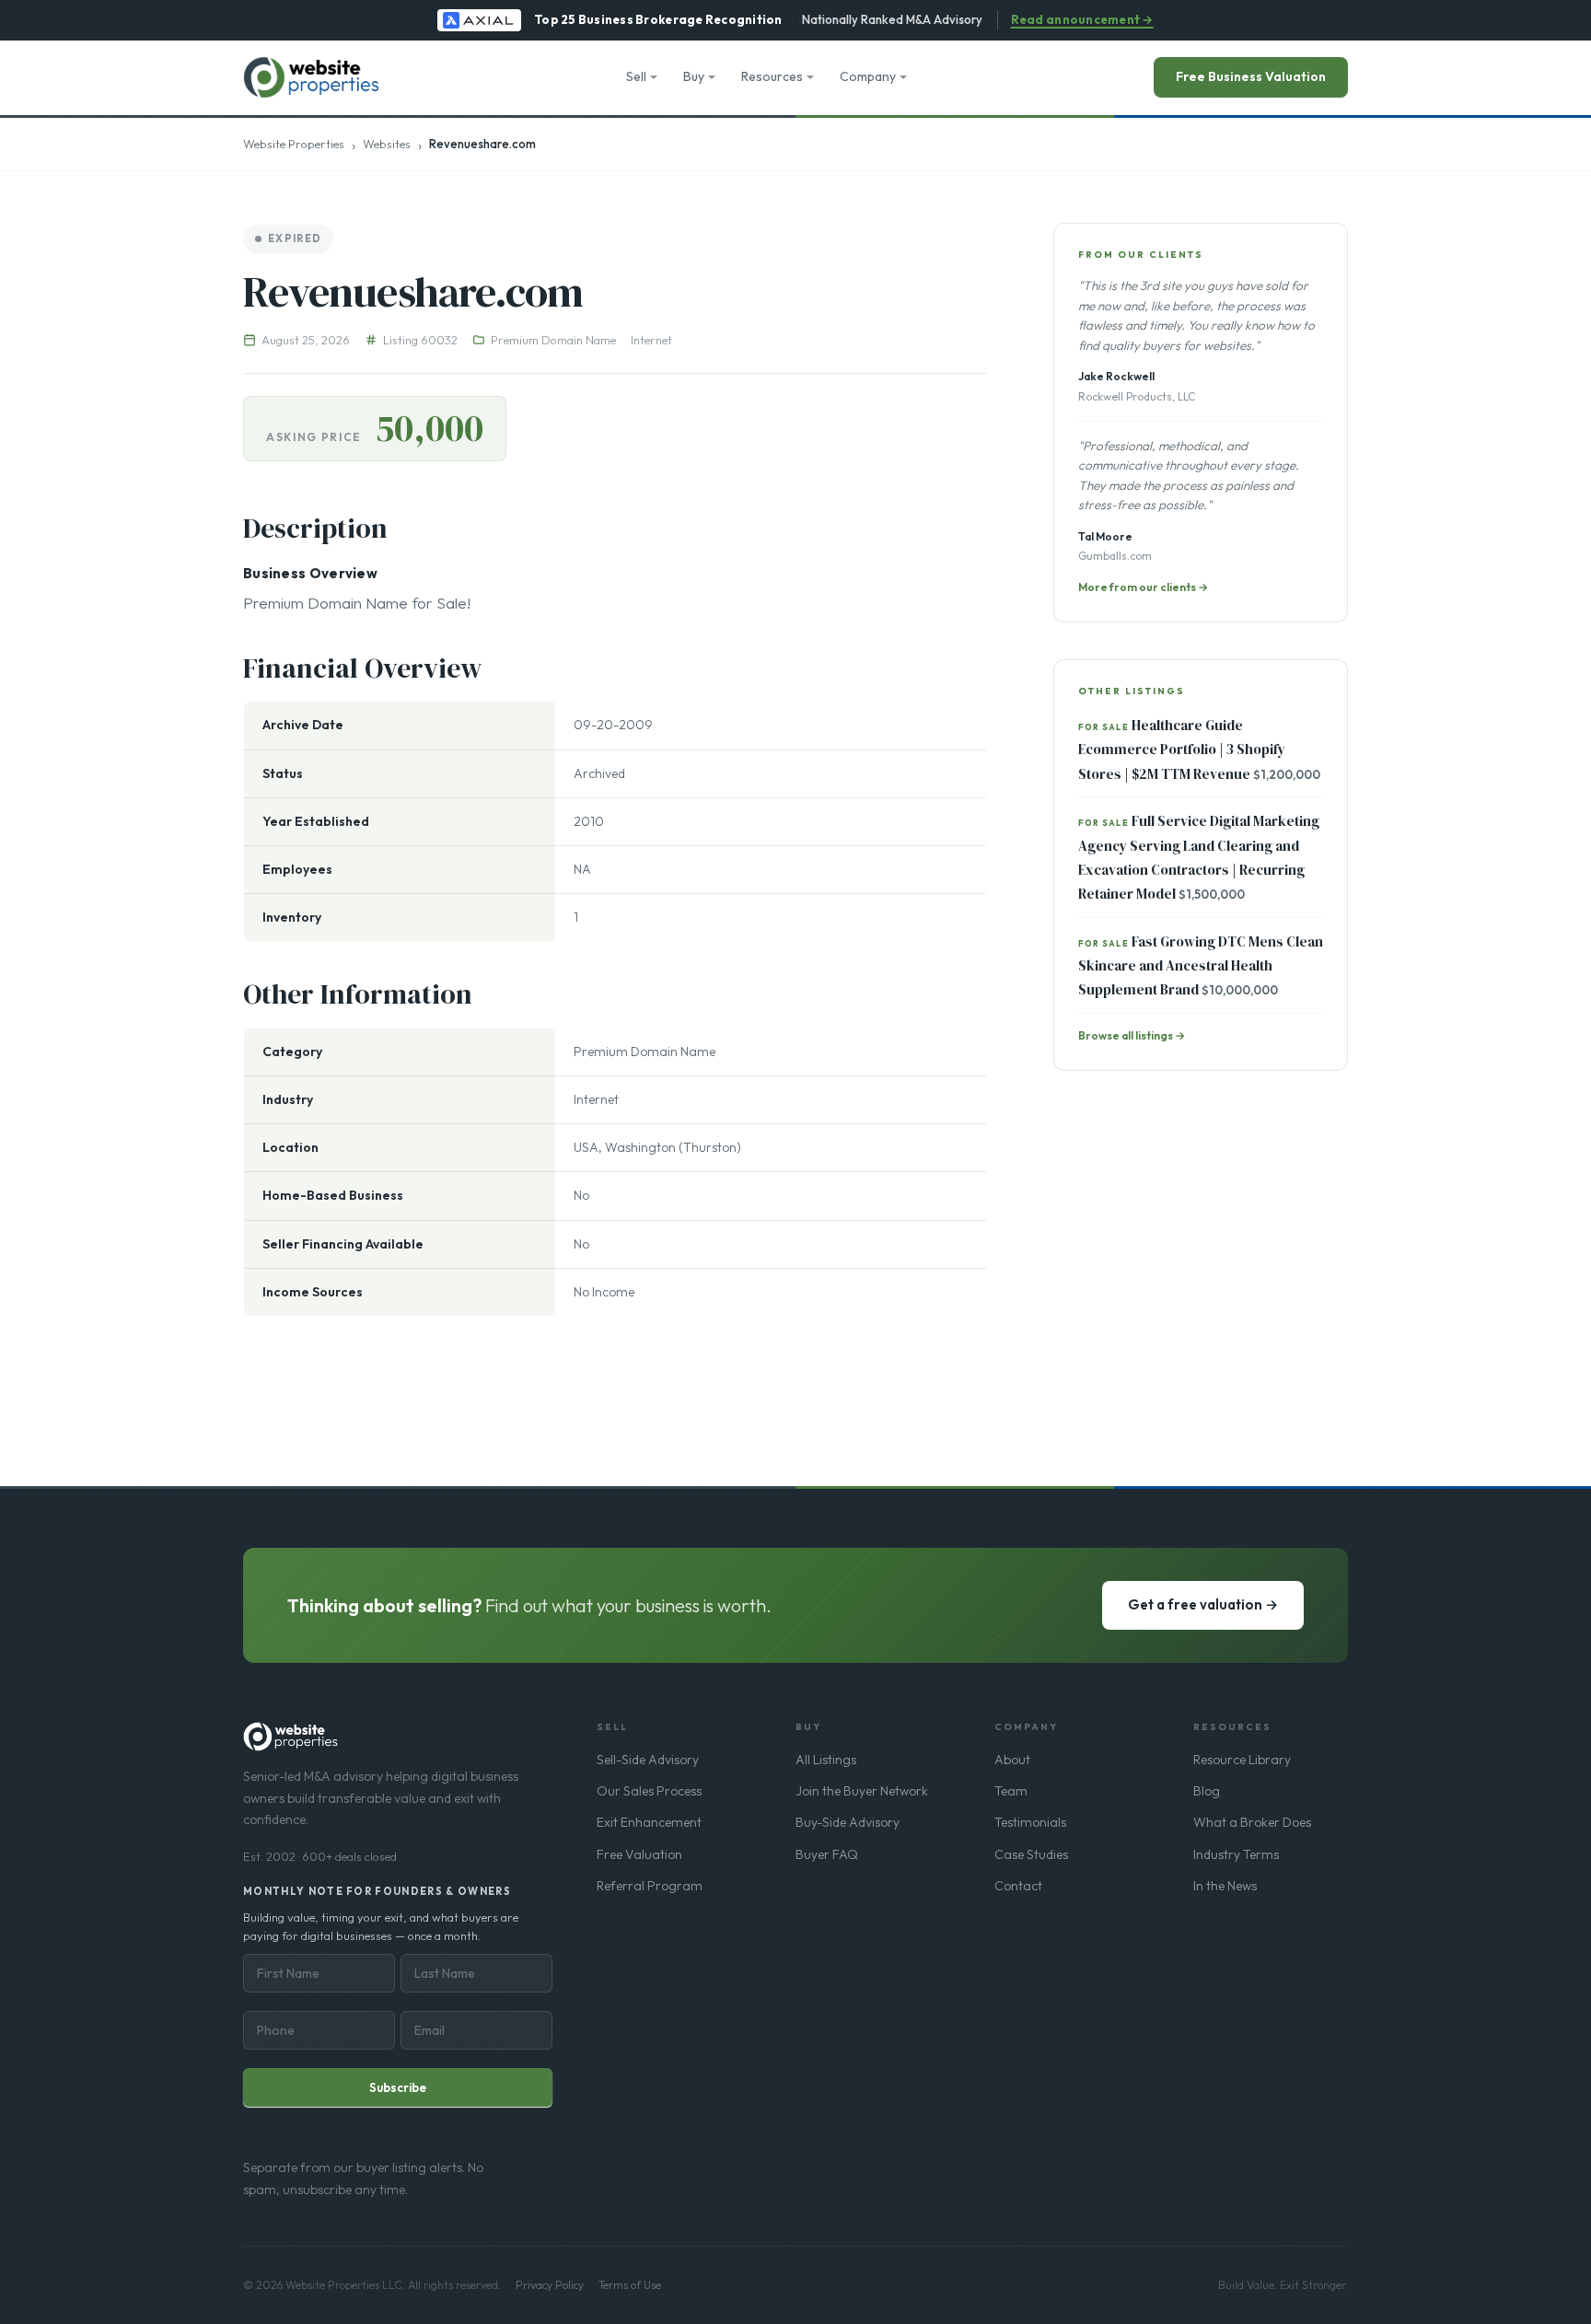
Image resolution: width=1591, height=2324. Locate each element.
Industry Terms (1236, 1854)
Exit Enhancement (649, 1822)
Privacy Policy (550, 2285)
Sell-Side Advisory (648, 1760)
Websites (387, 144)
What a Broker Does (1252, 1822)
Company (868, 76)
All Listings (826, 1760)
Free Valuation (639, 1854)
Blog (1207, 1791)
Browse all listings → (1132, 1035)
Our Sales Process (649, 1791)
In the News (1225, 1886)
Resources (772, 76)
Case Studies (1031, 1854)
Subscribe (398, 2087)
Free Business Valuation (1251, 76)
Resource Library (1242, 1760)
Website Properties (294, 144)
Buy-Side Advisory (848, 1822)
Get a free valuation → (1203, 1604)
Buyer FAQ (827, 1854)
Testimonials (1030, 1822)
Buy (694, 76)
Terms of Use (630, 2285)
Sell (636, 76)
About (1012, 1760)
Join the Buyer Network (862, 1791)
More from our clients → (1143, 587)
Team (1011, 1791)
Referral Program (650, 1886)
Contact (1018, 1886)
